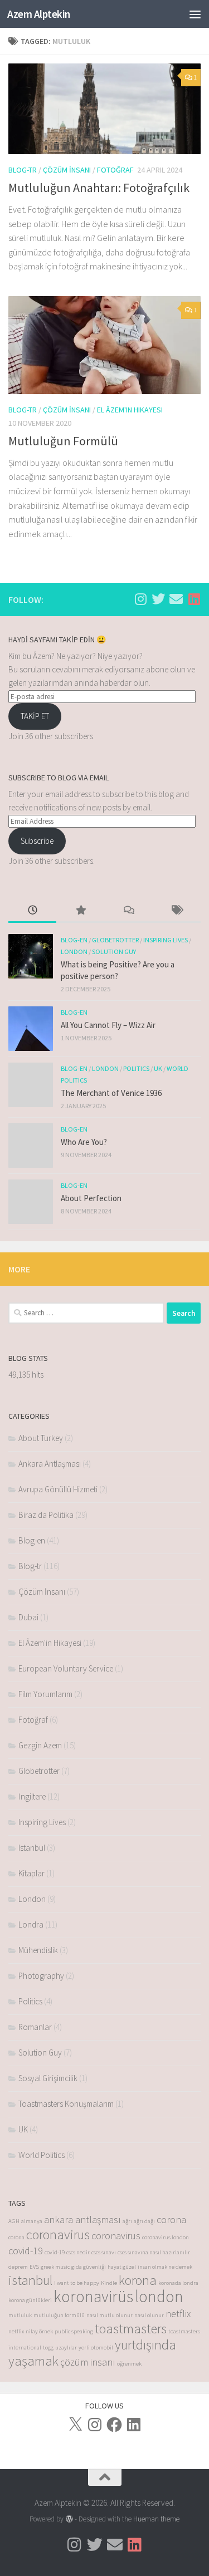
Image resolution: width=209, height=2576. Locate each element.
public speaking (74, 2331)
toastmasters (131, 2329)
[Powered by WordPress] (69, 2519)
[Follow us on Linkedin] (194, 599)
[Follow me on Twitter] (158, 599)
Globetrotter (115, 940)
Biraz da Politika (46, 1515)
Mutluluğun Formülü (63, 441)
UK (158, 1068)
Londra (31, 1924)
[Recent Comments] (129, 911)
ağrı (127, 2221)
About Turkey (41, 1438)
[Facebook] (114, 2425)
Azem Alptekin (39, 14)
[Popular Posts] (80, 911)
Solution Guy (114, 952)
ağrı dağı (144, 2221)
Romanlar (35, 2027)
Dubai (28, 1617)
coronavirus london (166, 2237)
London (74, 952)
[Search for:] (86, 1313)
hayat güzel (122, 2267)
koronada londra (178, 2283)
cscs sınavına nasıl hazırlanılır (154, 2252)
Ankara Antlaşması (50, 1464)
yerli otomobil (96, 2348)
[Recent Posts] (32, 911)
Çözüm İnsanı (67, 170)
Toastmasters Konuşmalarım (66, 2104)
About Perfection (91, 1198)
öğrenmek (129, 2364)
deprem (18, 2267)
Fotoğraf (115, 170)
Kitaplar (31, 1873)
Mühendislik (38, 1950)
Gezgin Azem (40, 1745)
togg (48, 2348)
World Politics (42, 2155)
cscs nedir (78, 2252)
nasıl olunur (149, 2315)
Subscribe (37, 841)
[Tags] (177, 911)
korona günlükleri (30, 2300)
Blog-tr (23, 170)
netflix (178, 2314)
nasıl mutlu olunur (110, 2315)
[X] (75, 2425)
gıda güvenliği (89, 2267)
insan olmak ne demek (165, 2267)
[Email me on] (176, 599)
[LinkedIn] (134, 2425)
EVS (34, 2267)
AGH (14, 2221)
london (159, 2296)
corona (171, 2219)
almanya (32, 2221)
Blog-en (74, 940)
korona (138, 2280)
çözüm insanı (88, 2362)
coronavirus (58, 2235)
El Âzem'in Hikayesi (130, 410)
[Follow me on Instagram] (140, 599)
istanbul (30, 2280)
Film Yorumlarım (45, 1694)
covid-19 (26, 2251)
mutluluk (20, 2315)
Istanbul (32, 1848)
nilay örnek (39, 2331)
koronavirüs (93, 2296)
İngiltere (32, 1796)
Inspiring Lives (166, 940)
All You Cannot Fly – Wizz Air (108, 1025)
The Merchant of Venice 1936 (111, 1093)
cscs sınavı (104, 2252)
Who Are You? (84, 1142)
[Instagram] (95, 2425)
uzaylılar (66, 2348)
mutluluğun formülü (59, 2315)
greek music (55, 2267)
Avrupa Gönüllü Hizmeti (58, 1489)
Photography (41, 1976)
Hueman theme (156, 2519)
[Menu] (195, 14)
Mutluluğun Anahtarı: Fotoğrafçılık (99, 188)
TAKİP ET (35, 716)
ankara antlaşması (82, 2219)
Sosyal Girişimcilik (48, 2078)
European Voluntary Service (66, 1668)
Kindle (109, 2283)
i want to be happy (77, 2283)
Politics (136, 1068)
